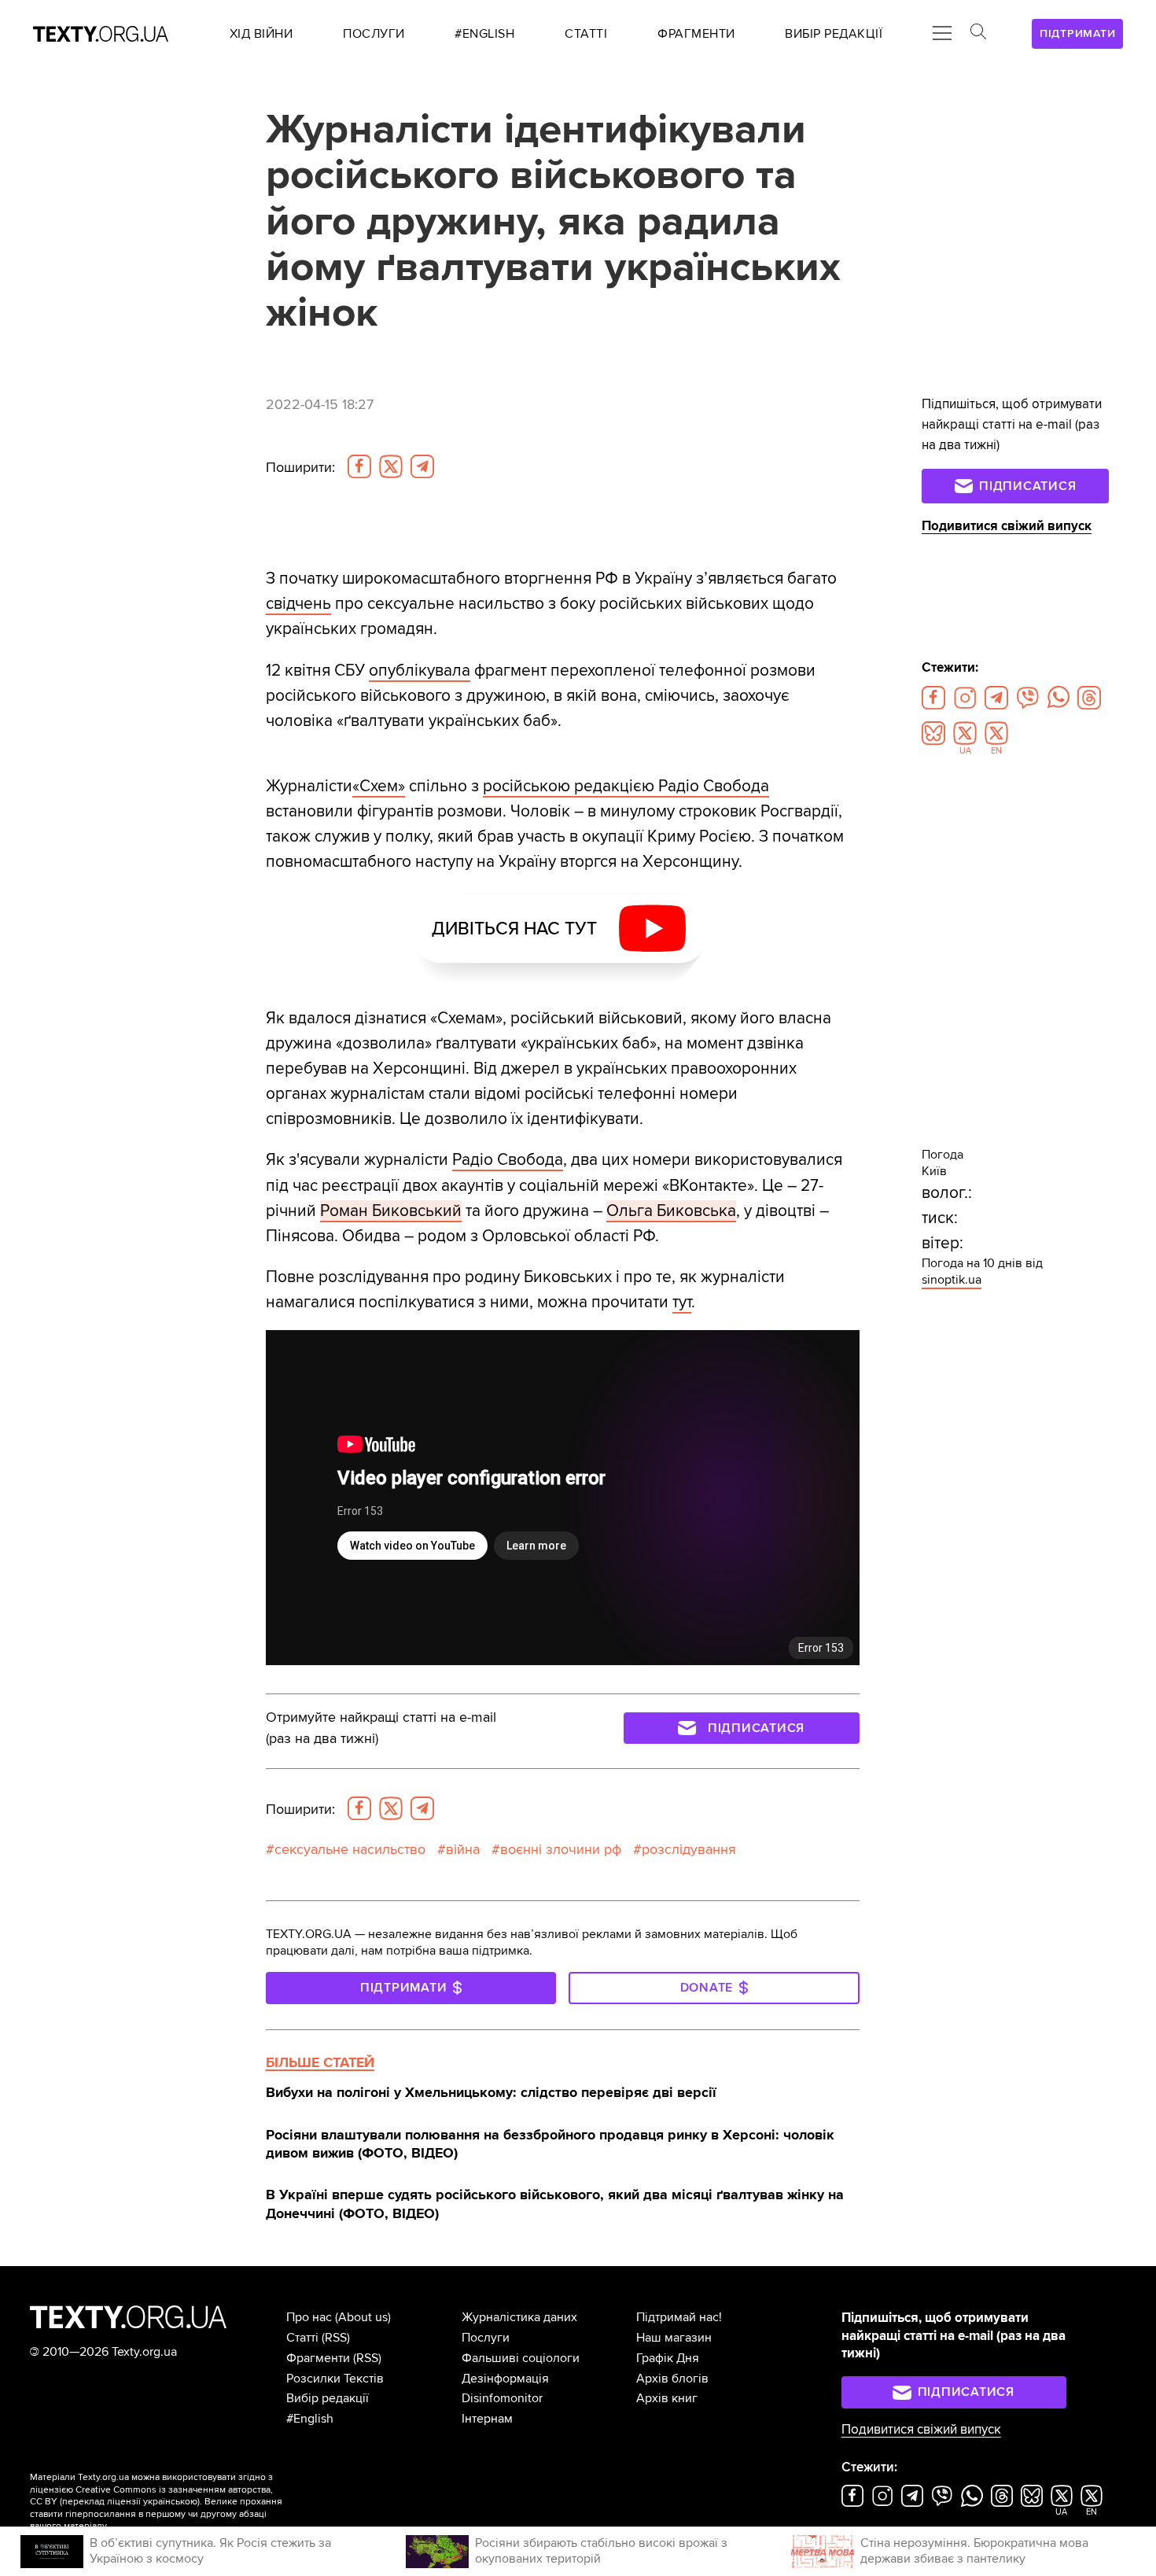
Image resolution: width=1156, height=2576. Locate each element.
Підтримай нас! (679, 2317)
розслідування (689, 1849)
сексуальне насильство (350, 1849)
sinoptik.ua (952, 1280)
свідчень (298, 603)
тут (682, 1302)
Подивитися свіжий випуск (1007, 526)
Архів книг (667, 2398)
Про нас (309, 2317)
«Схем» (379, 786)
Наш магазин (674, 2338)
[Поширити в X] (391, 466)
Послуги (486, 2338)
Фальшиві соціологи (521, 2358)
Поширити (300, 467)
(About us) (363, 2317)
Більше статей (320, 2062)
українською (170, 2502)
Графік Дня (668, 2358)
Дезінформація (505, 2379)
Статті (302, 2338)
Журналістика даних (519, 2317)
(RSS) (336, 2338)
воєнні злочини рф (561, 1849)
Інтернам (487, 2419)
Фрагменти (318, 2358)
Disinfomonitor (502, 2398)
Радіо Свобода (508, 1159)
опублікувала (420, 670)
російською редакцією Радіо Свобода (626, 786)
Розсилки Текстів (335, 2379)
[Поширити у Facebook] (359, 466)
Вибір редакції (328, 2398)
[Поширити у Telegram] (422, 466)
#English (310, 2419)
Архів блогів (672, 2379)
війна (463, 1849)
